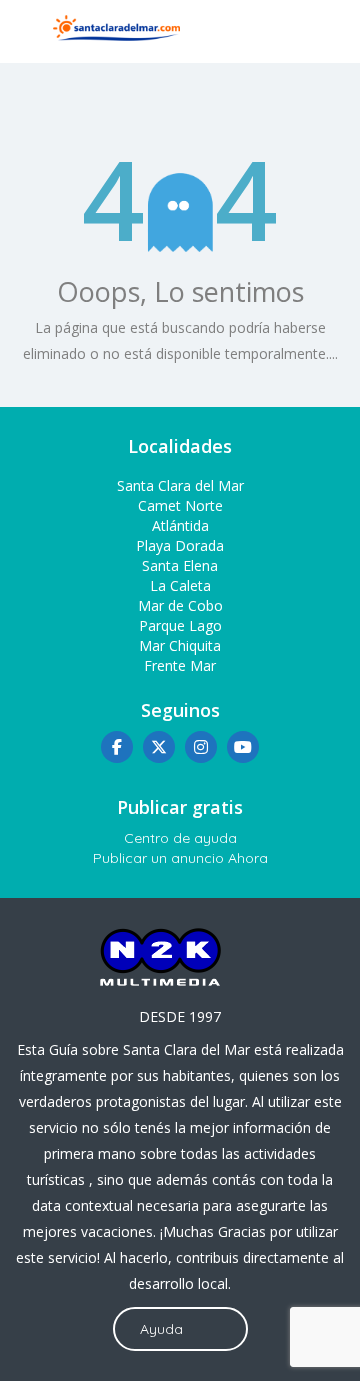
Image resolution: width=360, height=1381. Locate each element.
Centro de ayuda (180, 838)
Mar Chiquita (180, 645)
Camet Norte (180, 505)
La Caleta (180, 585)
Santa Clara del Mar (180, 485)
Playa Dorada (180, 545)
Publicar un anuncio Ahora (180, 858)
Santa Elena (180, 565)
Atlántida (180, 525)
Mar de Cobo (180, 605)
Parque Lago (180, 625)
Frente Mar (180, 665)
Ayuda (161, 1329)
